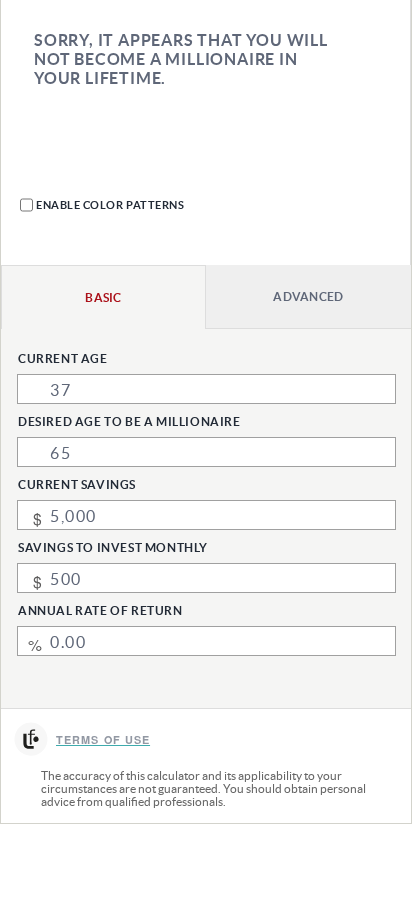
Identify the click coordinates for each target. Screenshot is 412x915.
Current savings (77, 484)
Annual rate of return (100, 610)
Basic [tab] (103, 297)
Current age (63, 358)
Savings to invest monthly (113, 547)
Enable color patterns (110, 205)
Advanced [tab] (308, 296)
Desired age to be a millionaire (129, 421)
